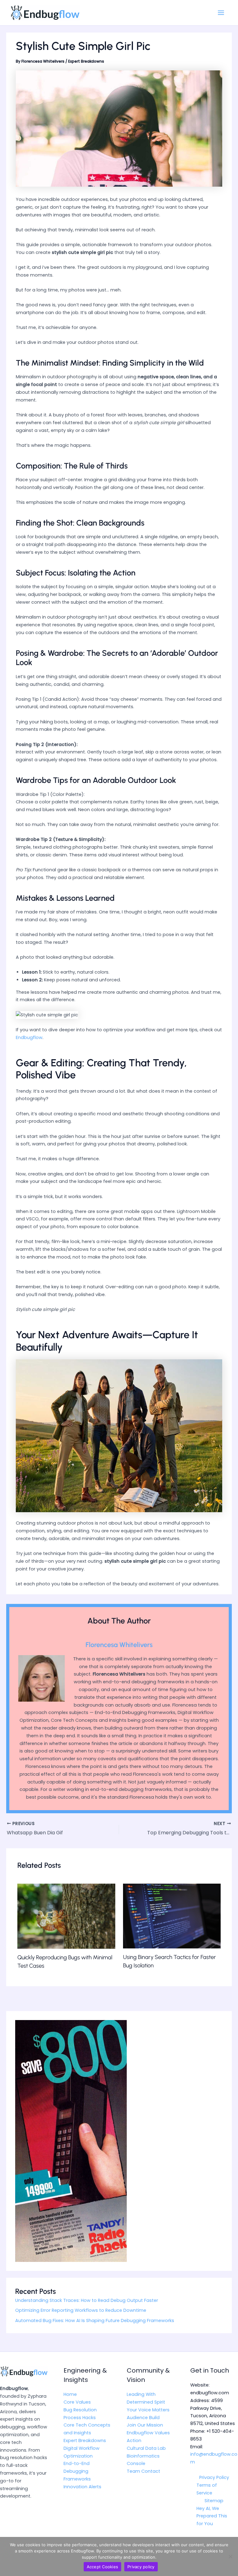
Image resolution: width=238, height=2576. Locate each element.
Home (70, 2394)
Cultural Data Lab (146, 2448)
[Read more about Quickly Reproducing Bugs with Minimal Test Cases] (66, 1916)
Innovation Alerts (82, 2487)
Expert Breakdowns (86, 61)
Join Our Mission (145, 2425)
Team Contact (143, 2471)
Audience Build (143, 2418)
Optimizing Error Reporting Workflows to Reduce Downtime (81, 2310)
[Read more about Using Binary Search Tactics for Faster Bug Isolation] (172, 1916)
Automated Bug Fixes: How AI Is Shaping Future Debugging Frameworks (95, 2321)
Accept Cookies (103, 2567)
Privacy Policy (214, 2477)
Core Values (77, 2402)
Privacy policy (141, 2567)
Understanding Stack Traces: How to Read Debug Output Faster (87, 2300)
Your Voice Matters (148, 2410)
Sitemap (214, 2501)
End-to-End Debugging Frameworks (77, 2471)
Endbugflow (29, 1037)
